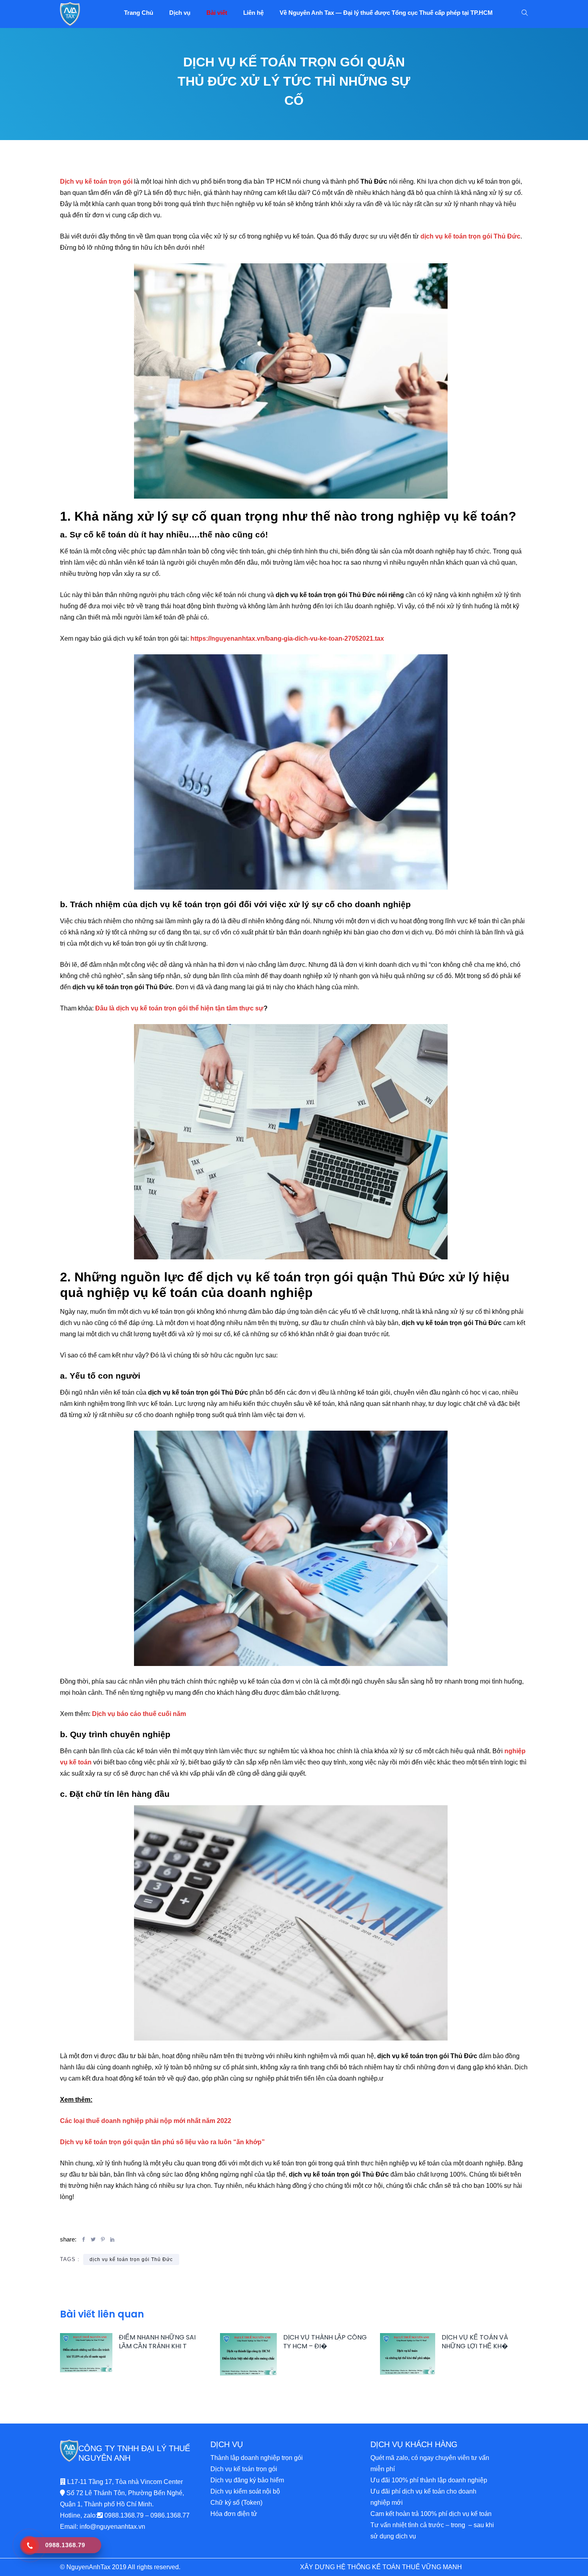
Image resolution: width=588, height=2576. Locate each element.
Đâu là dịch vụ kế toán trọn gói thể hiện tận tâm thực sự (179, 1008)
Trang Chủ (139, 13)
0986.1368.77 (170, 2515)
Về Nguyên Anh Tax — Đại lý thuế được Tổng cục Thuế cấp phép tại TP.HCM (386, 13)
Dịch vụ (180, 13)
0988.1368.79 (124, 2515)
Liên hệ (253, 13)
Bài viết (217, 13)
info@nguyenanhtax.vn (112, 2527)
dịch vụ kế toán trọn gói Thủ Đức (131, 2259)
